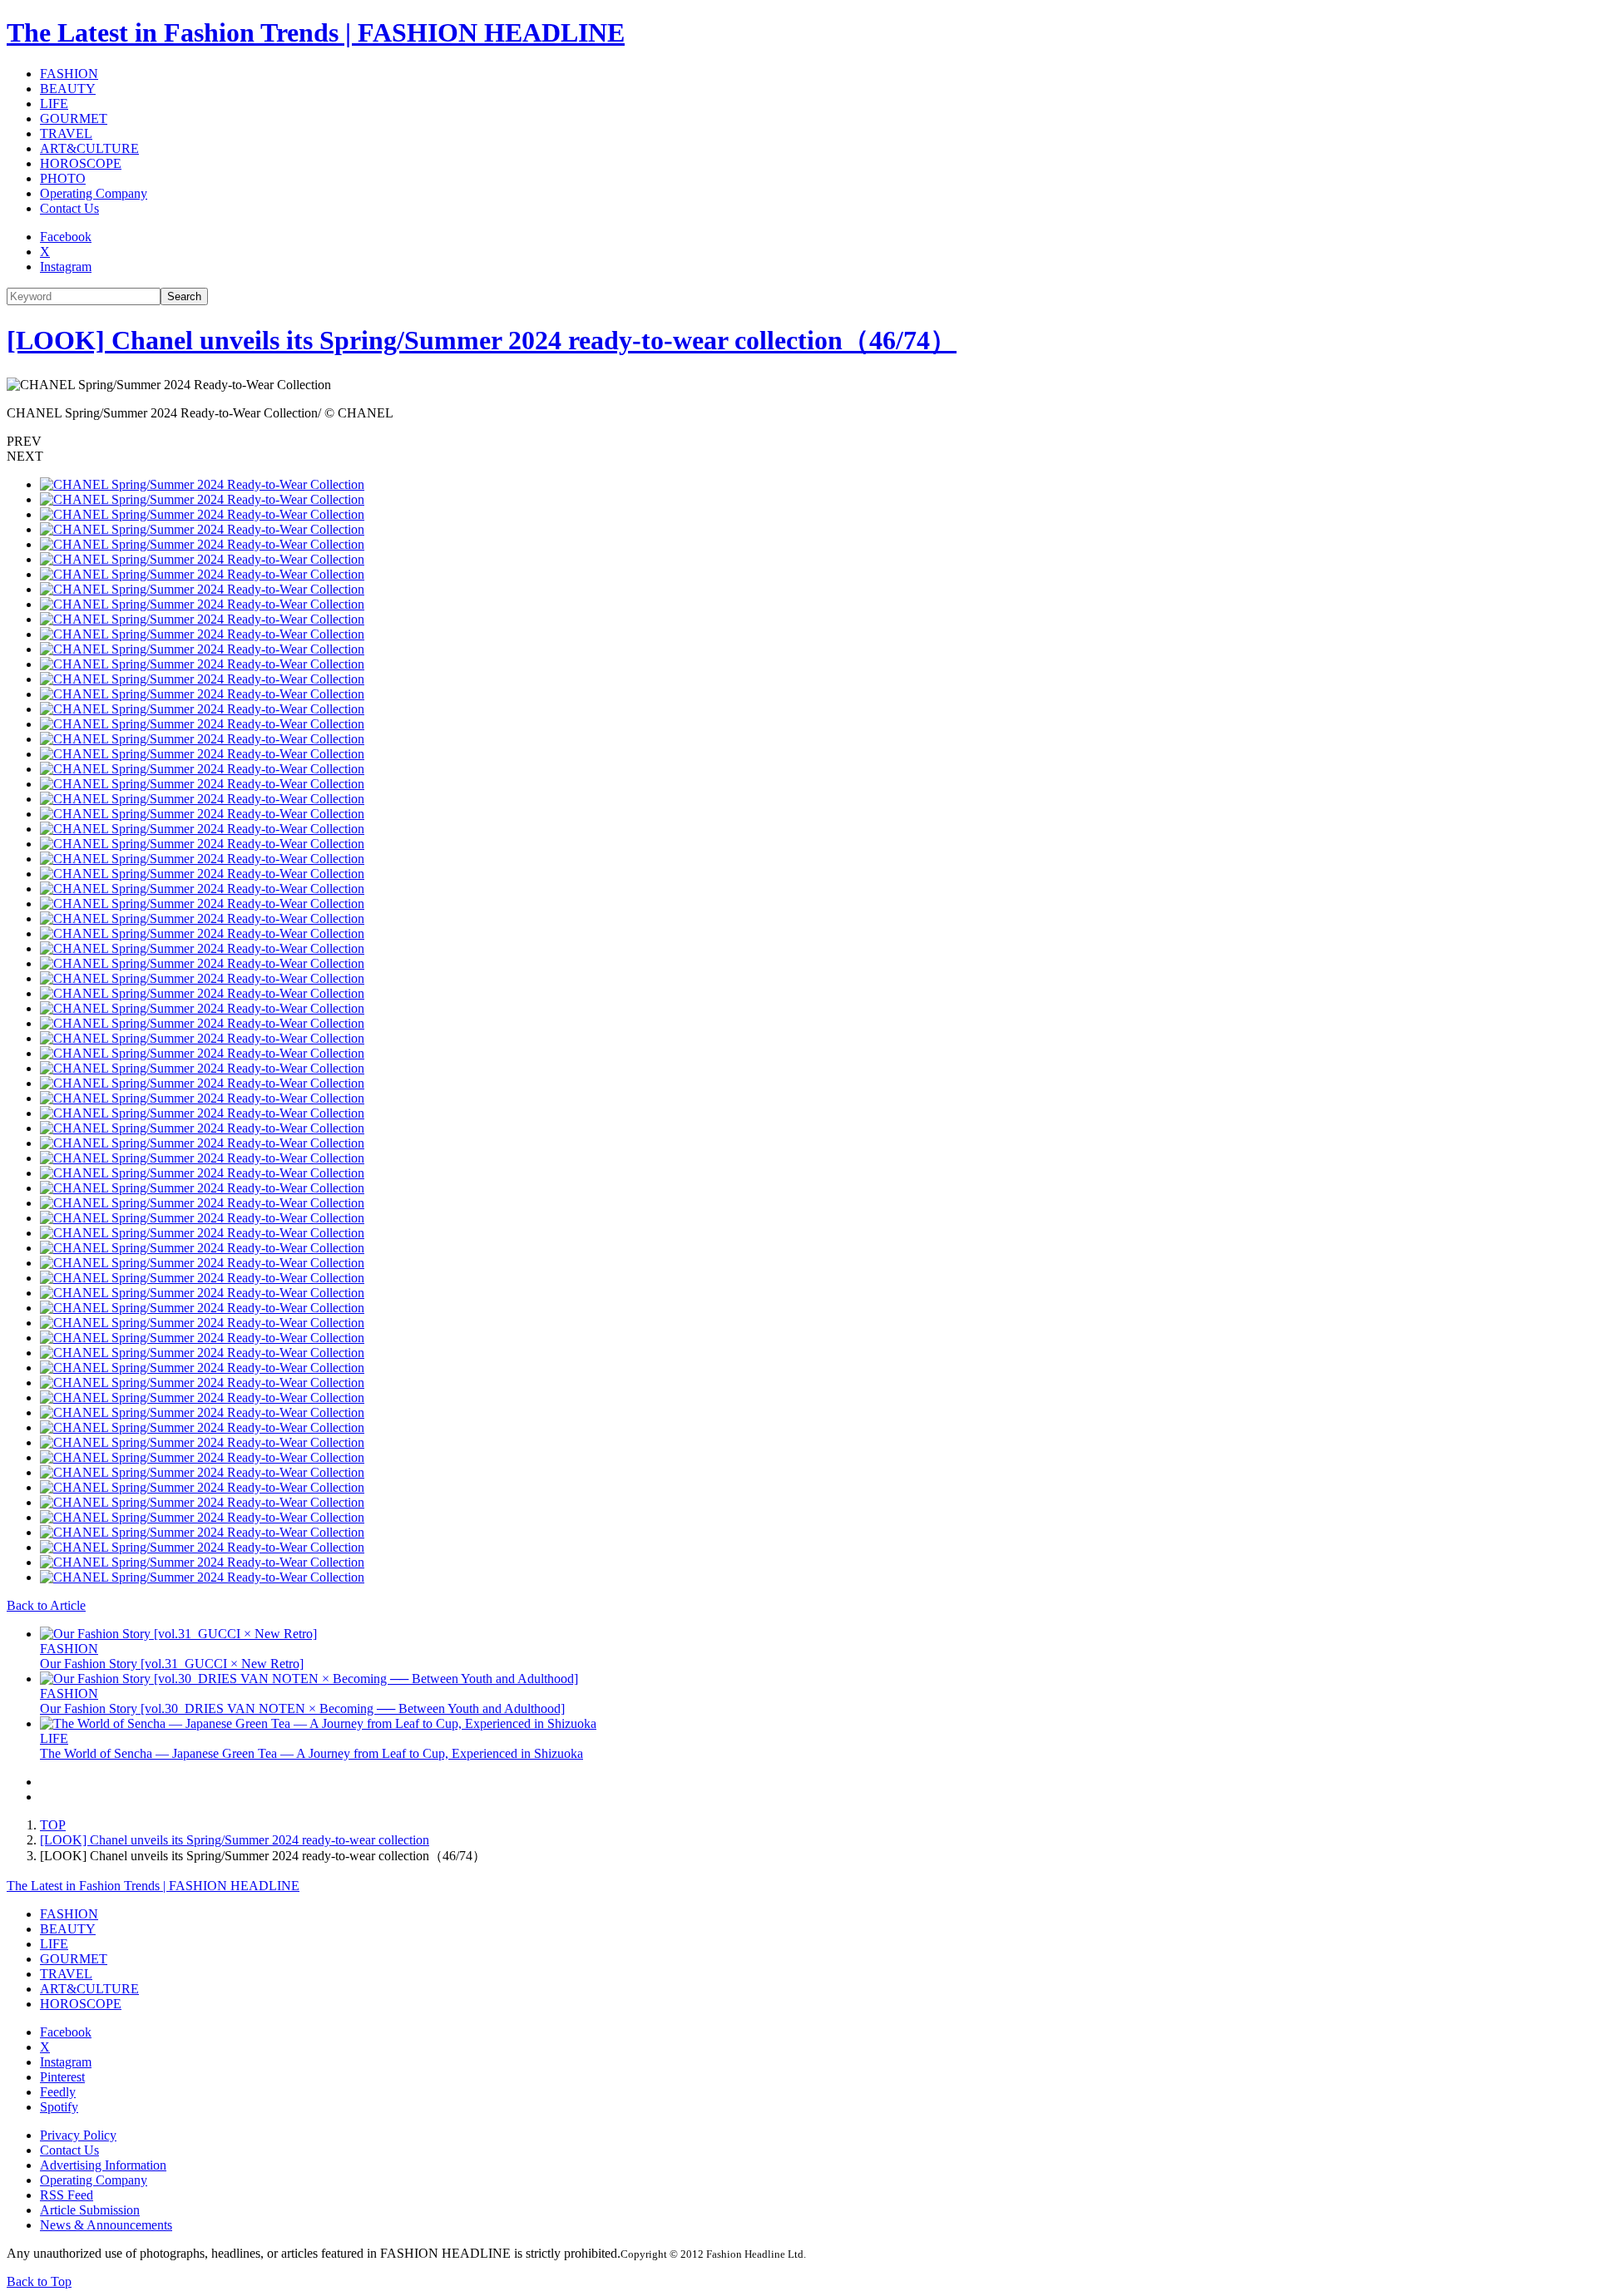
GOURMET (74, 119)
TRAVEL (66, 133)
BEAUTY (68, 89)
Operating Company (94, 193)
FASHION (69, 74)
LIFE (54, 104)
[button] (798, 442)
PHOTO (63, 178)
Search (184, 296)
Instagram (66, 267)
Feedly (58, 2092)
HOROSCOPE (81, 163)
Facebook (66, 237)
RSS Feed (67, 2195)
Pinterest (62, 2077)
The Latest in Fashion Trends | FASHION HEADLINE (316, 32)
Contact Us (69, 208)
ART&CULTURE (89, 148)
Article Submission (90, 2210)
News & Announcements (106, 2225)
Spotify (59, 2107)
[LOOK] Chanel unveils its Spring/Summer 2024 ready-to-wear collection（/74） (482, 340)
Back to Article (46, 1605)
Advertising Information (103, 2165)
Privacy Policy (78, 2135)
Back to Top (39, 2281)
